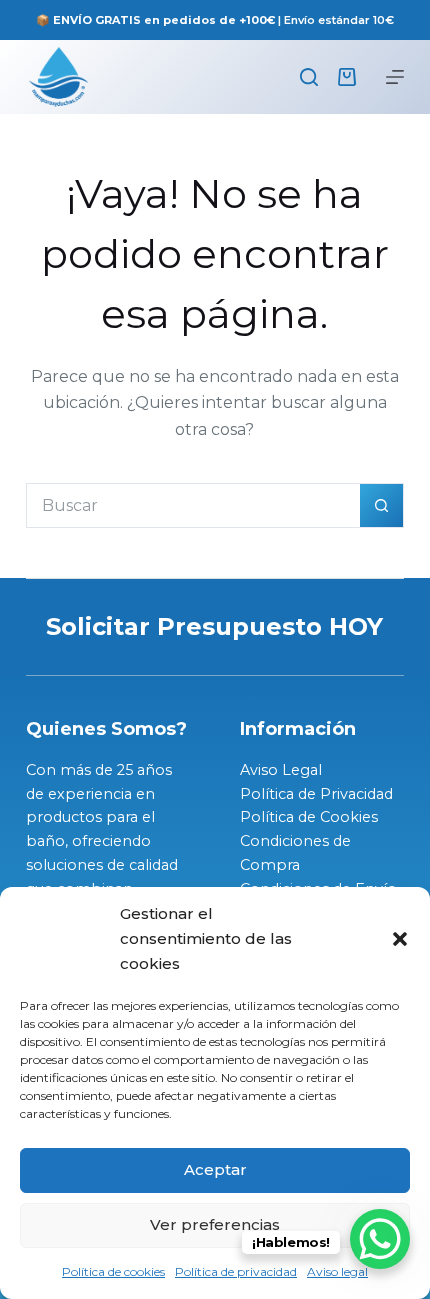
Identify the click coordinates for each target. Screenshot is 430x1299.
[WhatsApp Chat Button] (380, 1239)
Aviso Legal (281, 770)
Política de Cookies (309, 817)
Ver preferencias (215, 1224)
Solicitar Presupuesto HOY (214, 626)
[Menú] (395, 77)
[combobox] (193, 505)
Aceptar (215, 1169)
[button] (400, 939)
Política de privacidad (236, 1271)
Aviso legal (337, 1271)
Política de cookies (113, 1271)
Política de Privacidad (316, 794)
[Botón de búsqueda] (381, 505)
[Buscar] (309, 77)
